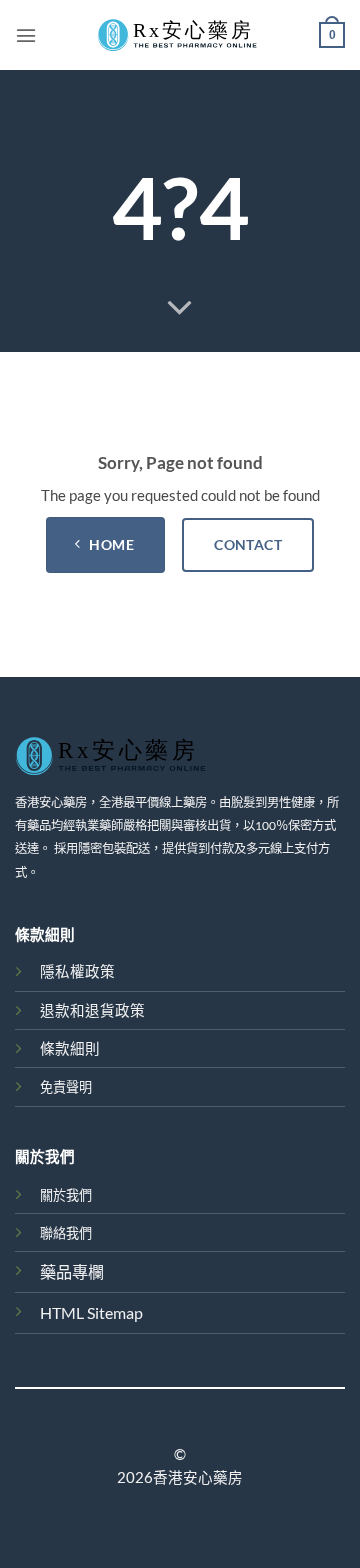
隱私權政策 (77, 971)
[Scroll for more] (179, 308)
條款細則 (70, 1048)
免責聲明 (66, 1087)
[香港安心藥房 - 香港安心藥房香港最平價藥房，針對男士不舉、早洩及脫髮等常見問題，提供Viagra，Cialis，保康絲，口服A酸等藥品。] (180, 35)
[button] (26, 35)
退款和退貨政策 (92, 1010)
